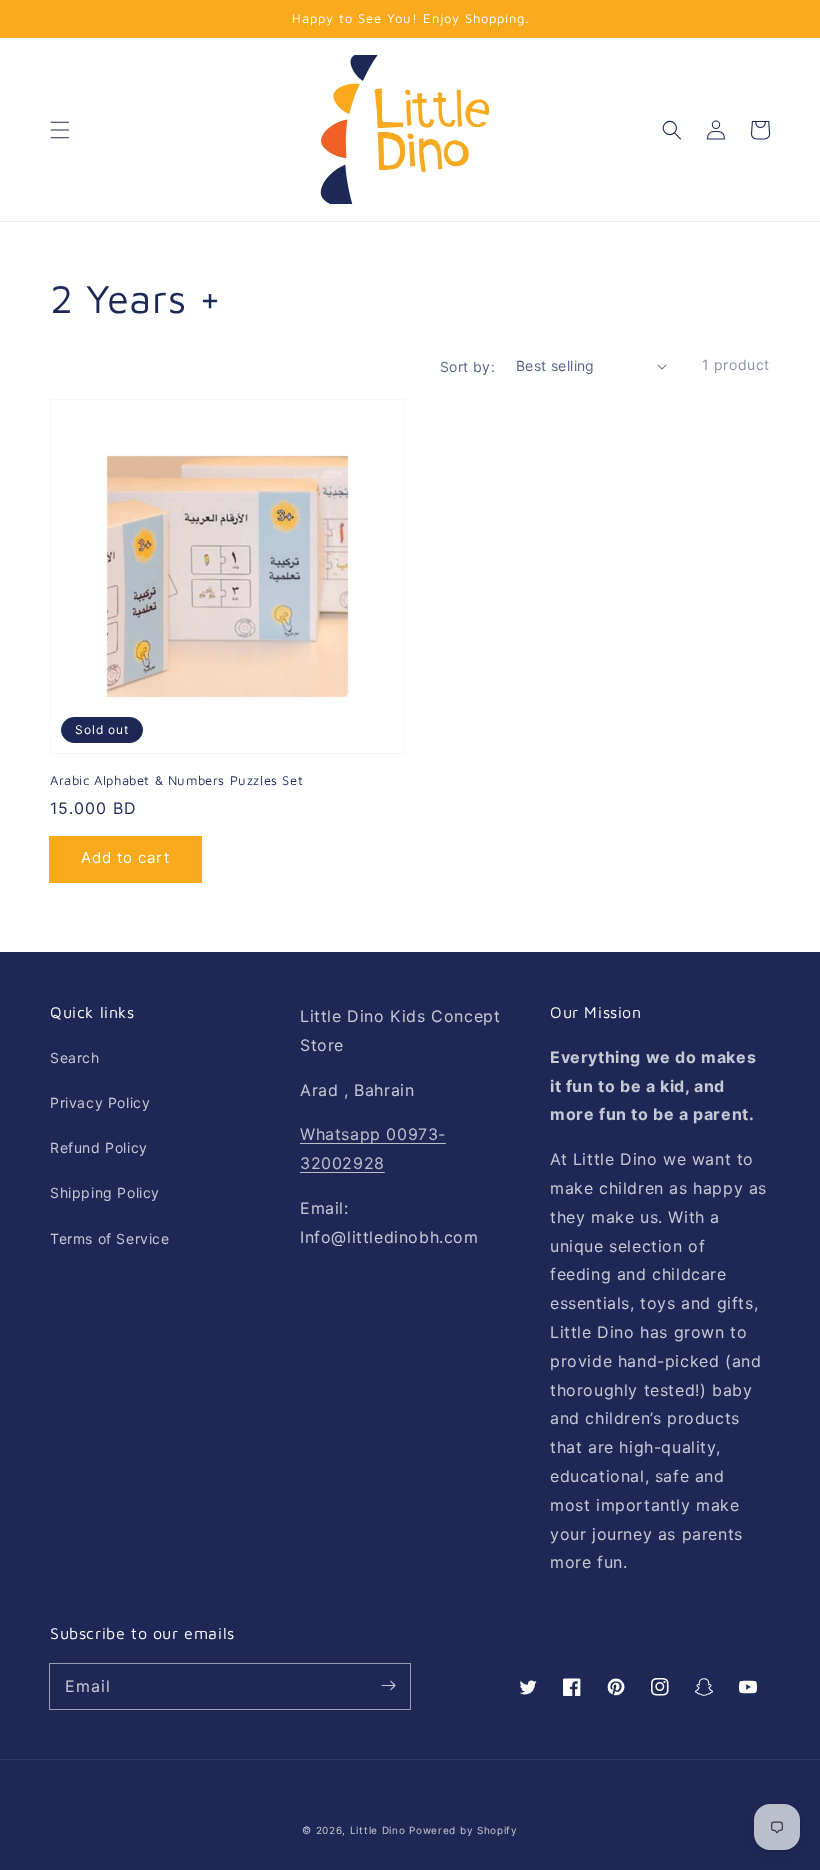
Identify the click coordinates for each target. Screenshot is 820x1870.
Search (75, 1057)
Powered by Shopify (463, 1830)
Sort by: (467, 366)
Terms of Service (110, 1238)
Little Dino (378, 1830)
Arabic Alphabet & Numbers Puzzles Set (176, 780)
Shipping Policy (105, 1192)
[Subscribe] (388, 1686)
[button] (60, 130)
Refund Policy (99, 1147)
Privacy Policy (100, 1102)
